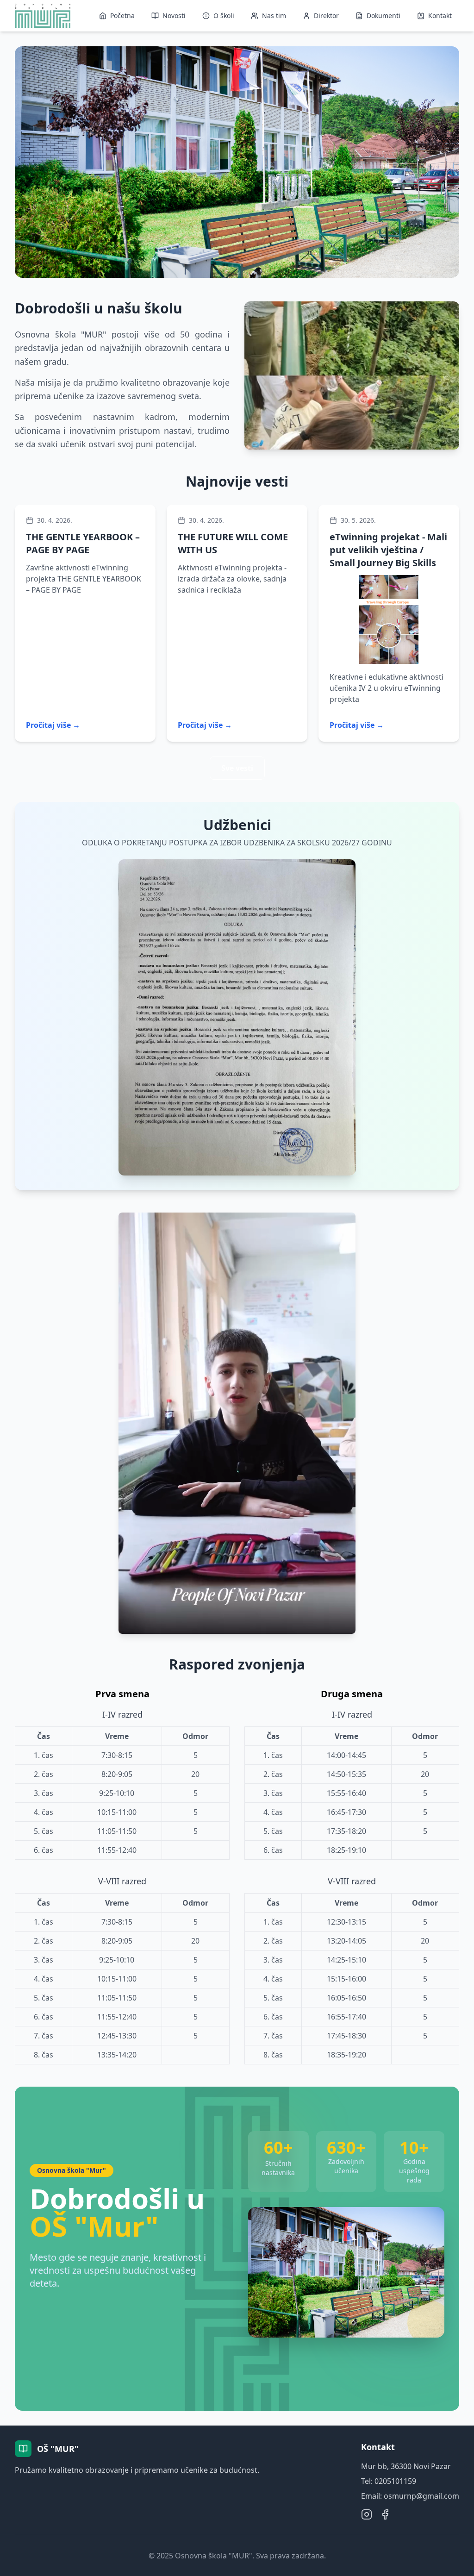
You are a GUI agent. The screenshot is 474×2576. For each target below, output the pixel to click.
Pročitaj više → (53, 725)
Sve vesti (237, 768)
